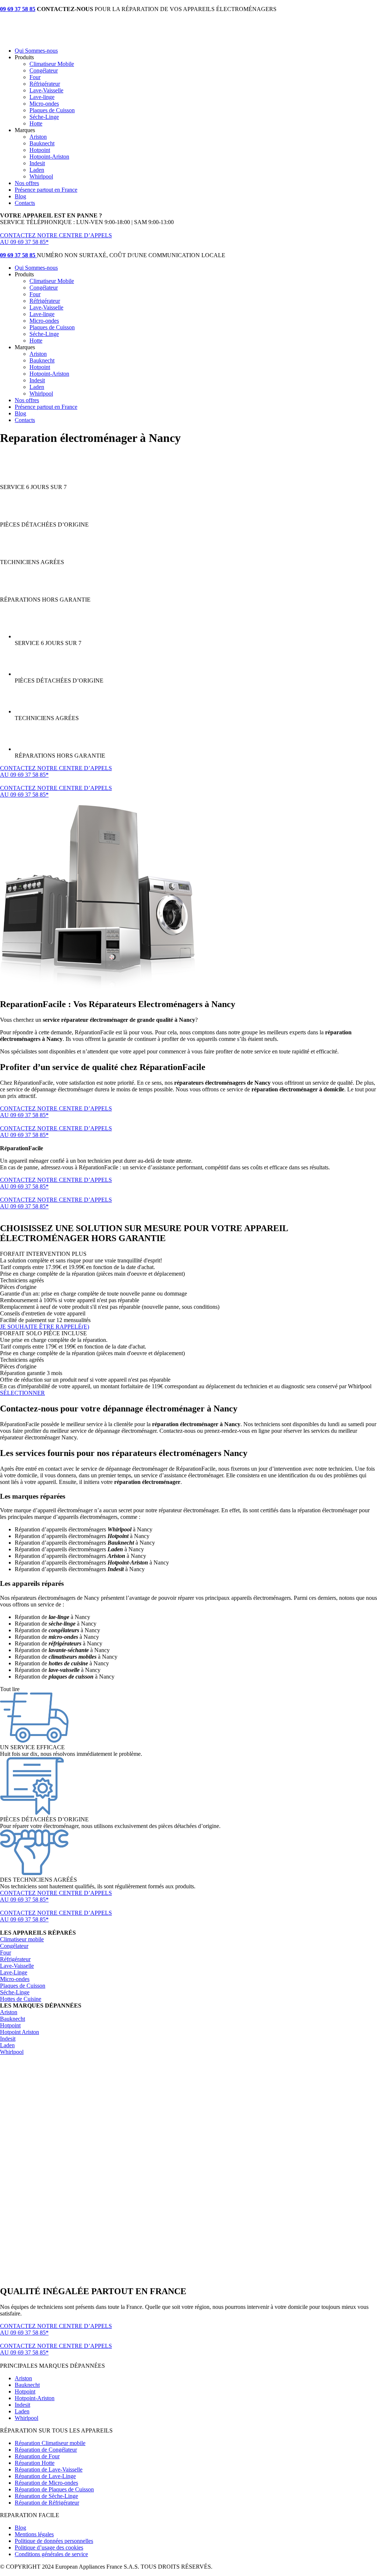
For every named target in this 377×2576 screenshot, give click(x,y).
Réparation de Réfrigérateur (47, 2503)
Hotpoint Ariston (20, 2032)
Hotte (36, 123)
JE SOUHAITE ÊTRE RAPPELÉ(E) (45, 1327)
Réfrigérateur (45, 84)
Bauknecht (42, 143)
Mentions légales (34, 2534)
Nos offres (27, 183)
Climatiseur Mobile (52, 64)
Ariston (38, 137)
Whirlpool (41, 176)
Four (35, 77)
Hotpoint (40, 150)
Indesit (37, 163)
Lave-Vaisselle (46, 90)
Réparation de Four (37, 2456)
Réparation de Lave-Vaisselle (49, 2469)
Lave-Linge (14, 1972)
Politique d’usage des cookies (49, 2547)
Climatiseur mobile (22, 1939)
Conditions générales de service (51, 2554)
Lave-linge (42, 97)
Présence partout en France (46, 190)
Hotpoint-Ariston (49, 157)
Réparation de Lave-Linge (45, 2476)
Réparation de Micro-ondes (46, 2483)
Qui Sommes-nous (36, 51)
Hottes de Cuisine (21, 1999)
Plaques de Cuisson (52, 110)
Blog (20, 196)
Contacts (25, 203)
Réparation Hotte (35, 2463)
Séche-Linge (44, 117)
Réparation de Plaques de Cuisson (54, 2489)
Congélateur (44, 70)
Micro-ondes (44, 104)
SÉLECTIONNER (22, 1393)
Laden (37, 170)
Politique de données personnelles (54, 2541)
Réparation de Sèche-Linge (46, 2496)
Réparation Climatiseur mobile (50, 2443)
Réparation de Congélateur (46, 2450)
